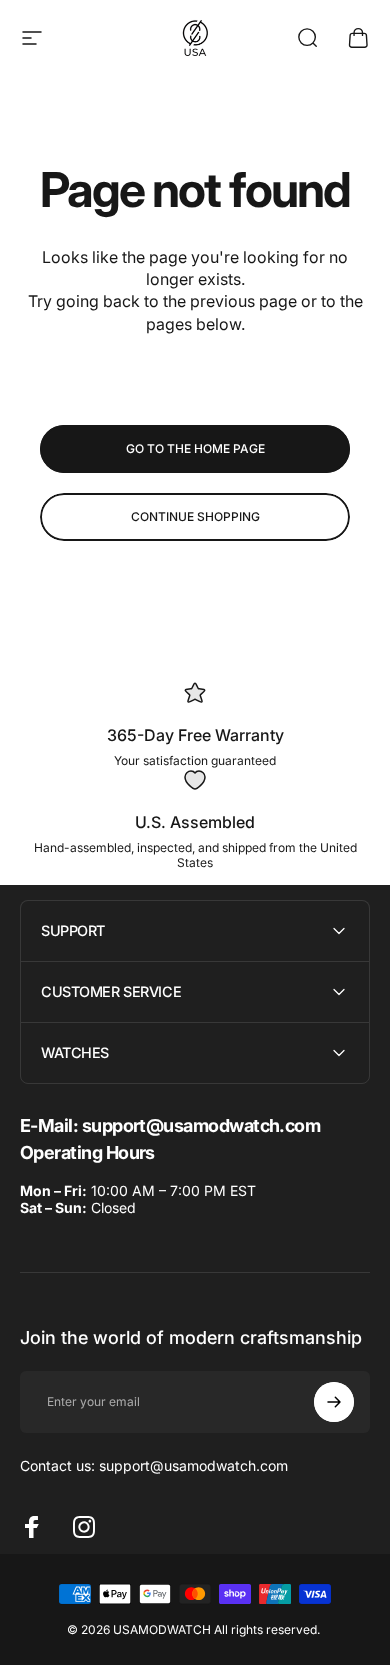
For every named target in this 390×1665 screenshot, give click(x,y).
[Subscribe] (334, 1402)
